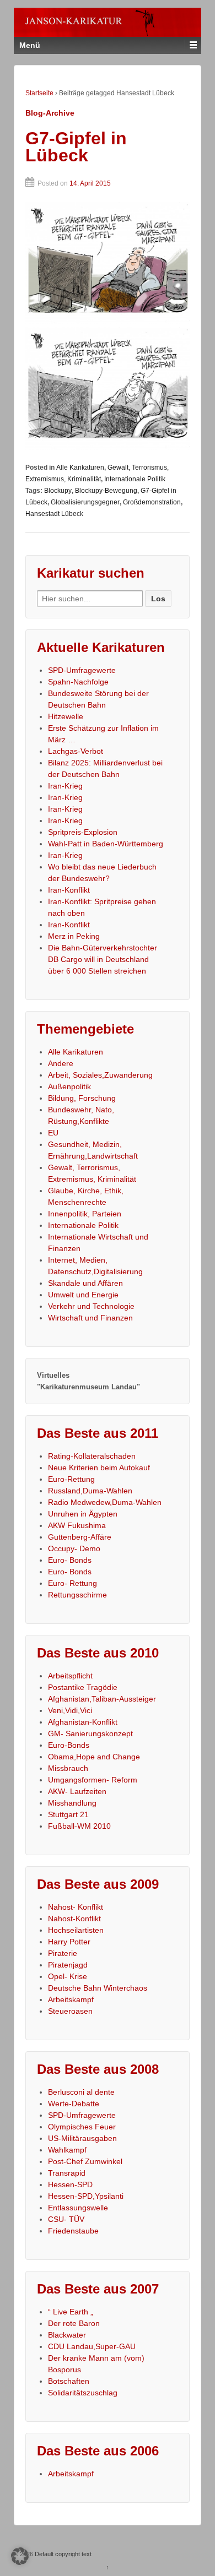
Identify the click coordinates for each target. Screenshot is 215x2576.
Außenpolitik (69, 1086)
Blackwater (67, 2335)
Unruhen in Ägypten (83, 1514)
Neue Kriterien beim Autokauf (99, 1468)
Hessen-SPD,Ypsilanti (86, 2196)
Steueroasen (70, 2011)
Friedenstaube (73, 2231)
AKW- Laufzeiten (77, 1791)
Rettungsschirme (77, 1595)
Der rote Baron (74, 2323)
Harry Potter (69, 1942)
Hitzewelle (66, 716)
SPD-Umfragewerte (82, 670)
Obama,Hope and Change (94, 1757)
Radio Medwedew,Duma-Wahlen (105, 1502)
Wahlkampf (67, 2150)
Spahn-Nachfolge (78, 682)
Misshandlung (72, 1803)
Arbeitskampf (71, 1999)
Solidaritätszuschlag (83, 2393)
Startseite (39, 93)
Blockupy (58, 491)
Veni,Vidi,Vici (70, 1710)
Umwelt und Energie (83, 1295)
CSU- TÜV (66, 2219)
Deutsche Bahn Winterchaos (98, 1988)
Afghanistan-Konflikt (83, 1722)
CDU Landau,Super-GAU (92, 2346)
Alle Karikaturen (80, 468)
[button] (20, 2556)
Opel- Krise (68, 1976)
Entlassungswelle (78, 2208)
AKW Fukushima (77, 1525)
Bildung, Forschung (82, 1098)
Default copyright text (62, 2554)
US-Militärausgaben (82, 2138)
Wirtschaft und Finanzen (90, 1318)
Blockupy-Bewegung (106, 491)
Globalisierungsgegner (85, 502)
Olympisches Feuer (82, 2127)
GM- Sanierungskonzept (90, 1733)
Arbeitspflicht (70, 1676)
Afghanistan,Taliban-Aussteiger (102, 1699)
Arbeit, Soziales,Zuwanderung (100, 1075)
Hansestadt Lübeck (54, 514)
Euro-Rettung (71, 1479)
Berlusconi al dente (81, 2092)
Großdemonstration (152, 502)
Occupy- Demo (74, 1548)
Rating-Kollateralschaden (92, 1456)
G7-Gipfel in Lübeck (76, 147)
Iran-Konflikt (69, 890)
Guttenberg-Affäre (80, 1537)
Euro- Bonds (70, 1560)
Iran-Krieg (65, 786)
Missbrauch (68, 1768)
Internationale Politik (135, 479)
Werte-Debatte (74, 2104)
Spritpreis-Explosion (83, 832)
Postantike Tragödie (83, 1687)
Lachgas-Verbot (76, 751)
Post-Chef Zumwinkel (85, 2161)
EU (53, 1133)
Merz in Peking (74, 936)
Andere (61, 1063)
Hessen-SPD (70, 2184)
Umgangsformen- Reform (93, 1780)
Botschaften (69, 2381)
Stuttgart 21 (68, 1814)
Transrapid (67, 2173)
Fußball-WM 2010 (79, 1826)
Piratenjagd (68, 1965)
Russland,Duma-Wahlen (90, 1491)
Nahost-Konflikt (74, 1919)
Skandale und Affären (85, 1283)
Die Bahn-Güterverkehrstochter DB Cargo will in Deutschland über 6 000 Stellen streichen (103, 959)
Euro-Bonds (69, 1745)
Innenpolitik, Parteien (85, 1214)
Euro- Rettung (72, 1583)
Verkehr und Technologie (91, 1306)
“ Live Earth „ (71, 2312)
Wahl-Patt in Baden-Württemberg (106, 844)
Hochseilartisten (76, 1930)
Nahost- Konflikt (76, 1907)
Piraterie (63, 1953)
